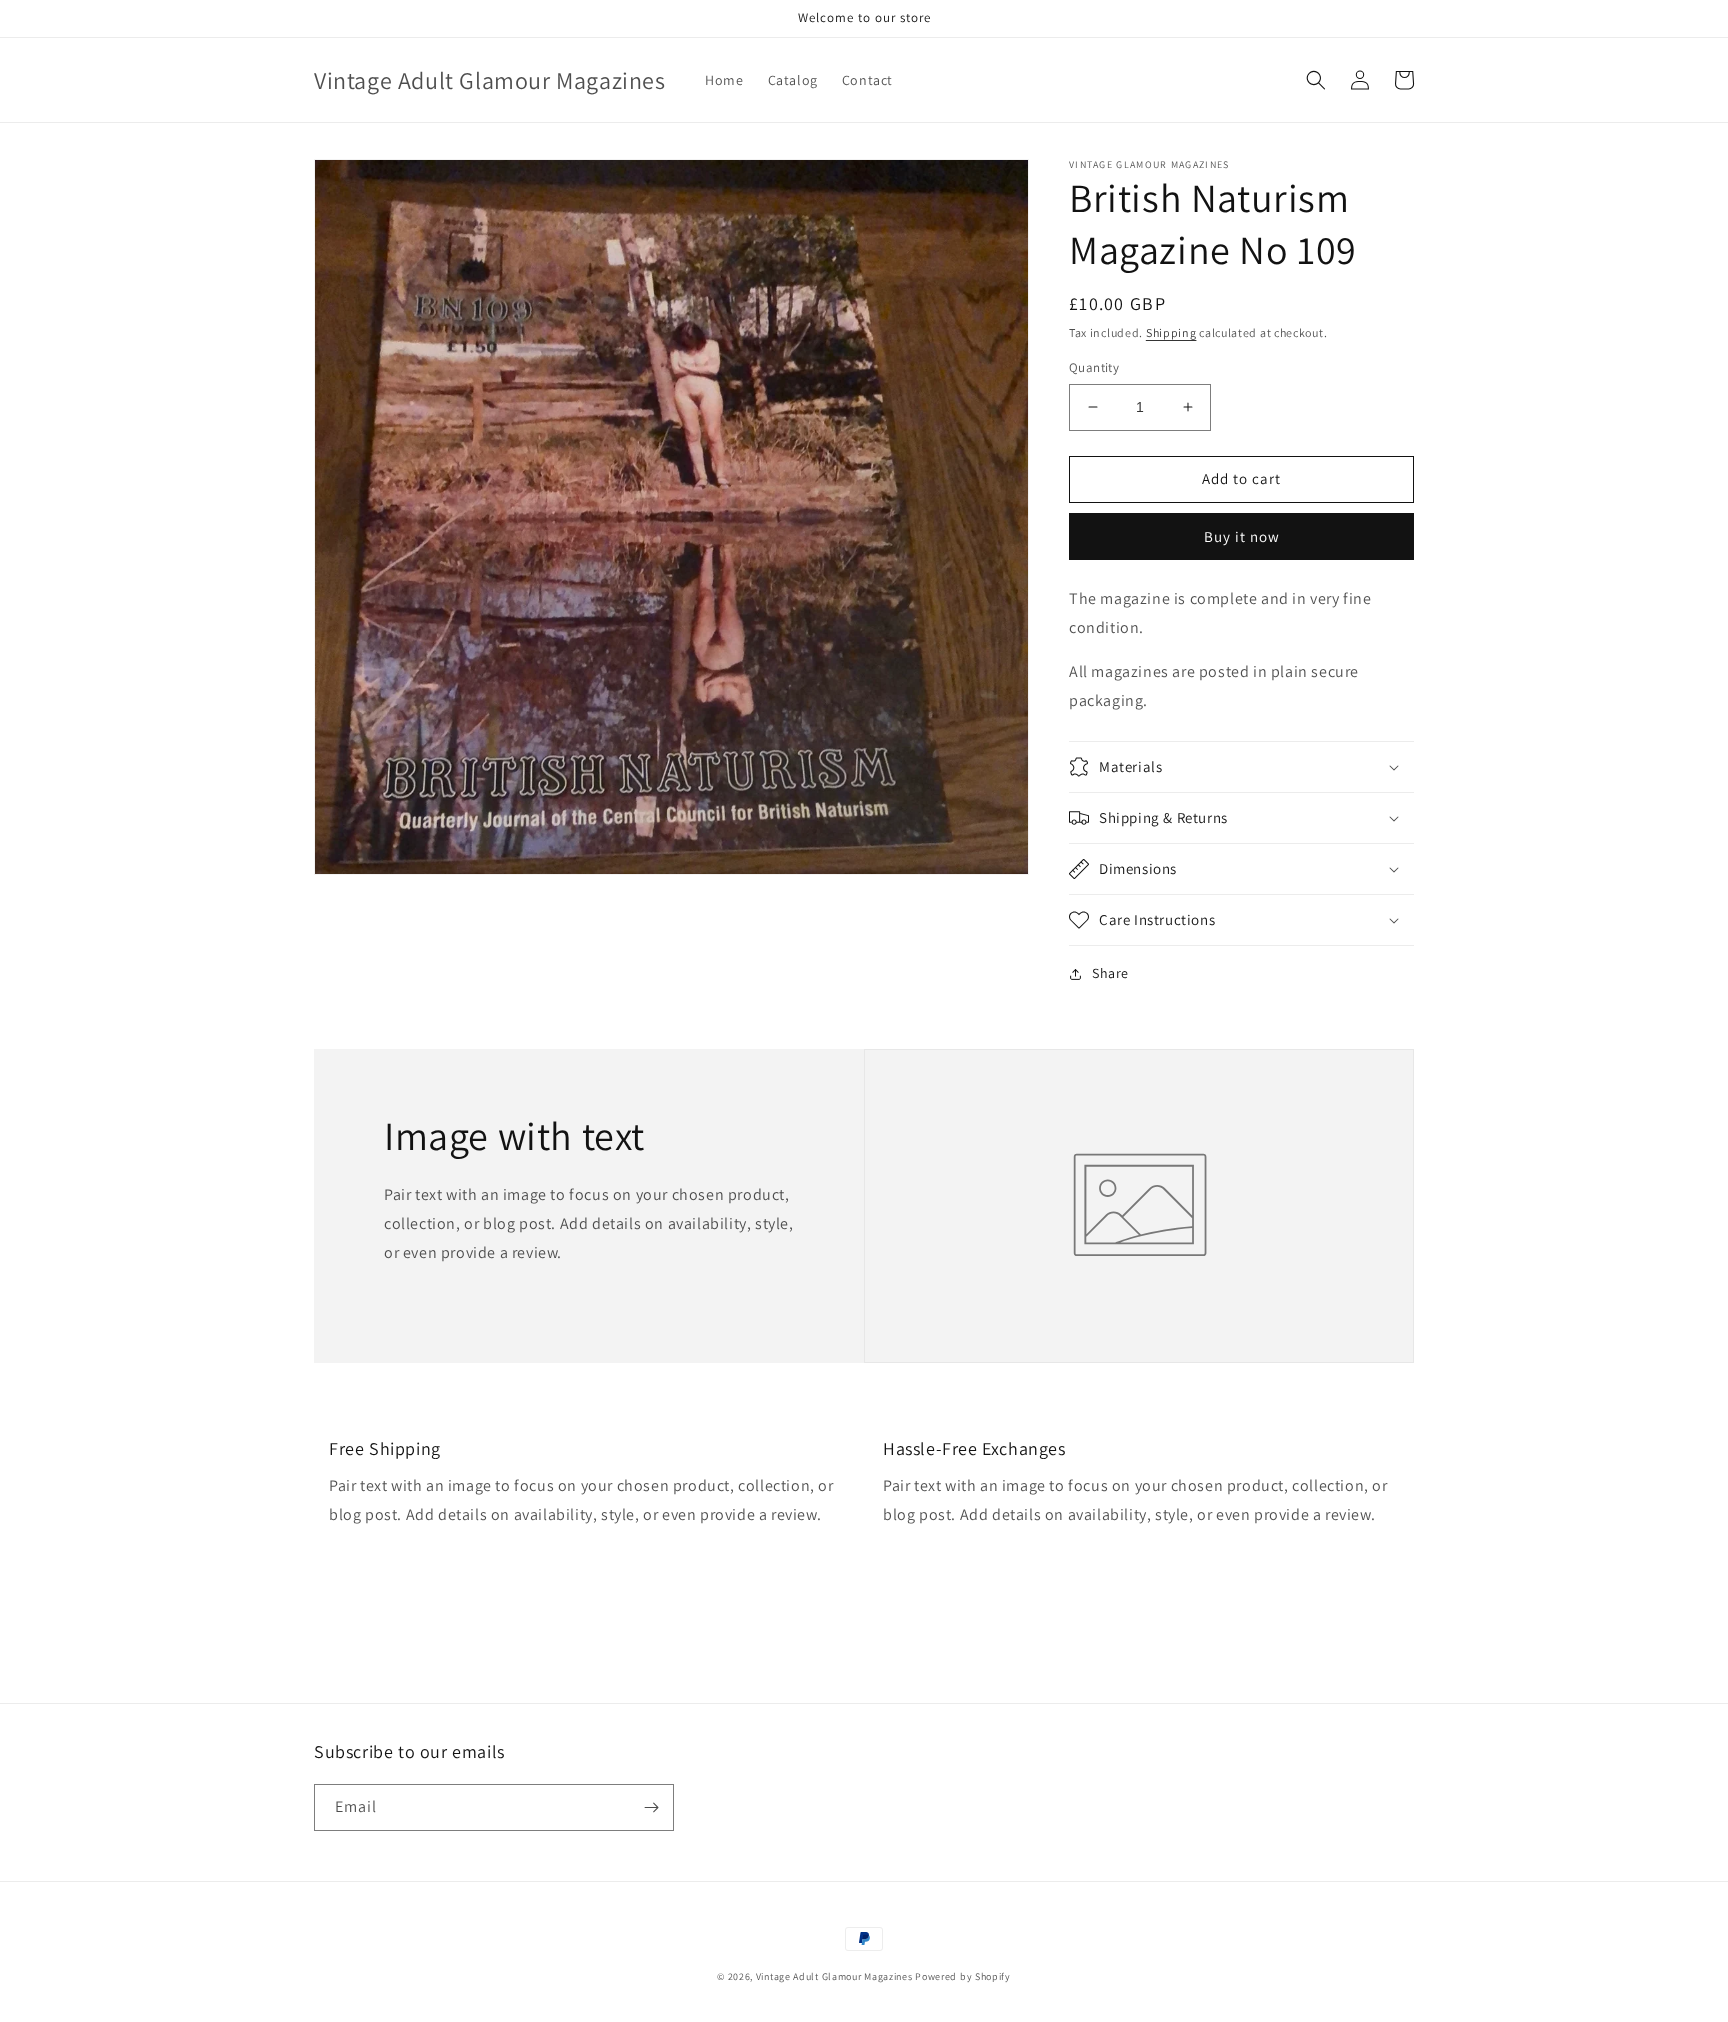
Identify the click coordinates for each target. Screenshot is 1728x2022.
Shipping (1171, 332)
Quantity (1094, 367)
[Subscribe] (651, 1807)
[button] (1316, 80)
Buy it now (1242, 536)
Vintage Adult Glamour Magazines (835, 1976)
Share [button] (1110, 973)
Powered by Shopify (963, 1976)
